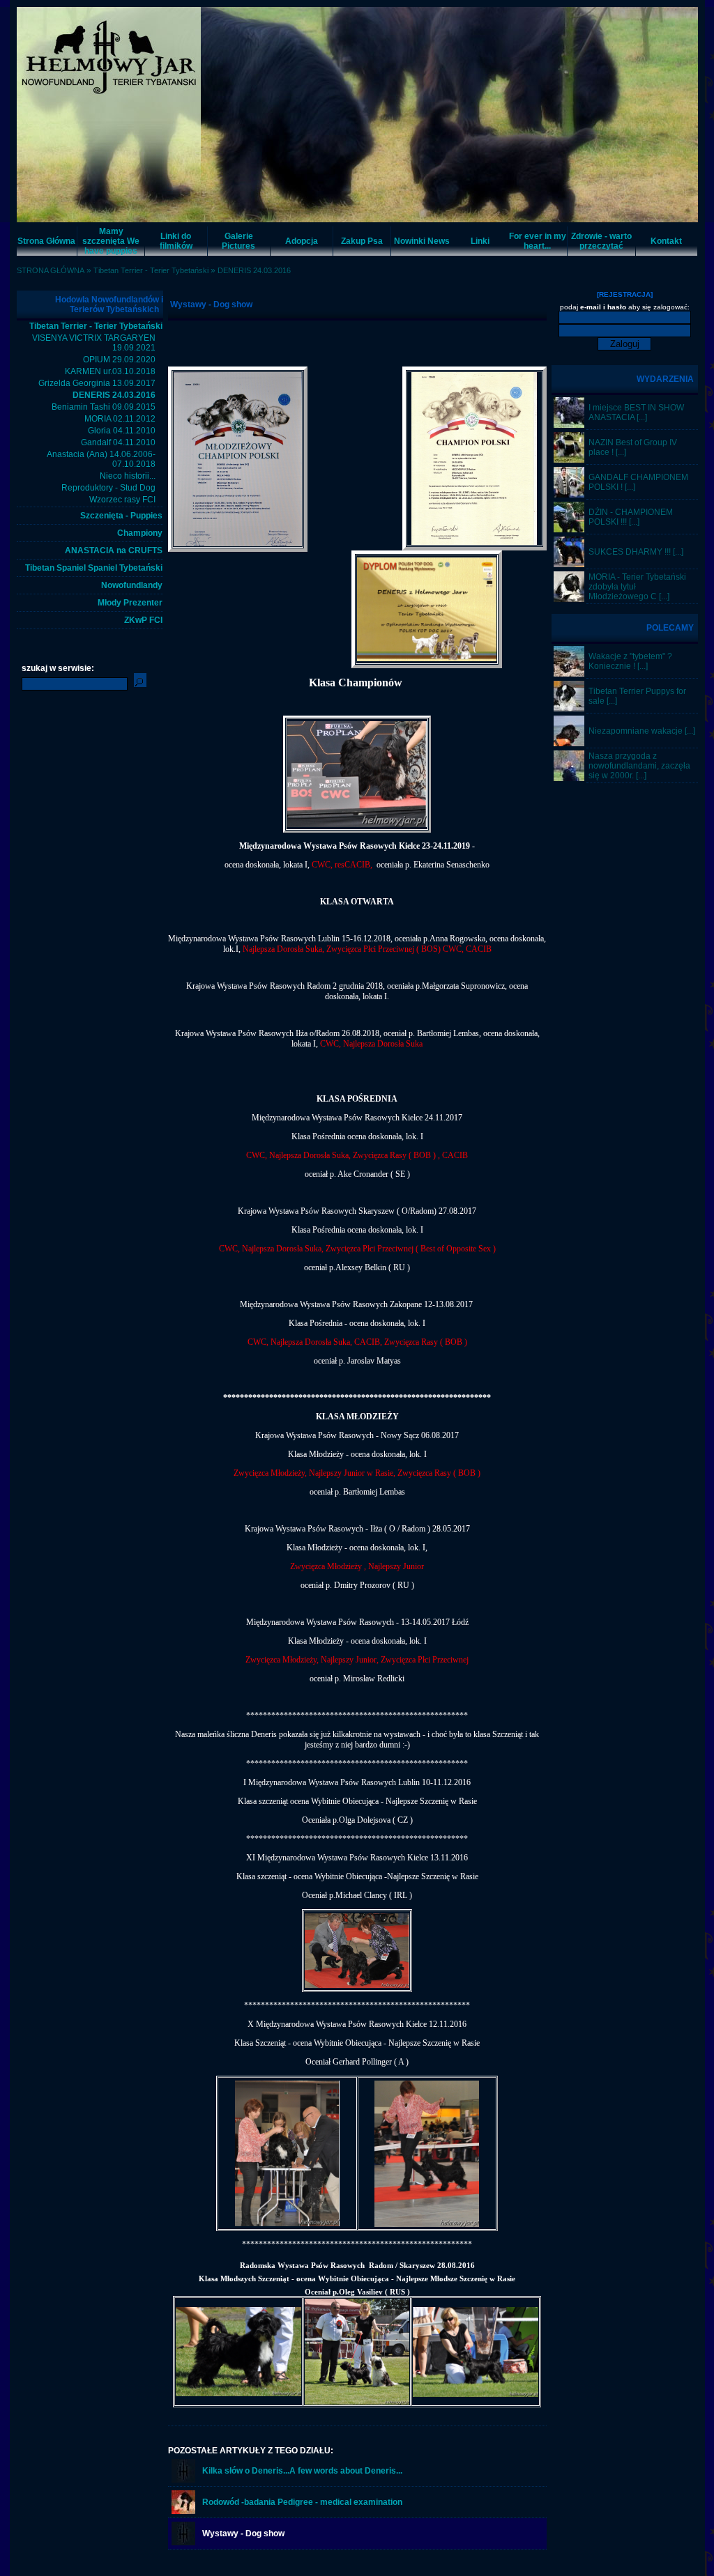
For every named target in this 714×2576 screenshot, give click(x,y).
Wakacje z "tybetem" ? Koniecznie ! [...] (630, 661)
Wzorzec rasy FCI (122, 500)
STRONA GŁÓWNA (51, 270)
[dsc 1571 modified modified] (569, 564)
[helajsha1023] (569, 743)
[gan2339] (569, 495)
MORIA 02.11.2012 (120, 419)
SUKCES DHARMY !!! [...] (636, 552)
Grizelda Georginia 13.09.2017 (97, 383)
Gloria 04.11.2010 (122, 431)
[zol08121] (569, 709)
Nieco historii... (128, 476)
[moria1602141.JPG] (569, 599)
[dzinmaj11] (569, 530)
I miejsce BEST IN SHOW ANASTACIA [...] (636, 412)
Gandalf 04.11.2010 (118, 442)
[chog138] (569, 674)
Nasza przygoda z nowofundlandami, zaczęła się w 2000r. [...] (639, 766)
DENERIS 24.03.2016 (254, 270)
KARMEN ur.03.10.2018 (110, 371)
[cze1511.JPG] (183, 2511)
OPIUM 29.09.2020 (119, 360)
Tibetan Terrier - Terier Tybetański (151, 270)
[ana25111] (569, 425)
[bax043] (569, 778)
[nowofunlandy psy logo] (183, 2480)
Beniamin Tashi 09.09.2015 (104, 407)
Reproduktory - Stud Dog (108, 488)
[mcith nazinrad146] (569, 460)
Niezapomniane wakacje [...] (642, 731)
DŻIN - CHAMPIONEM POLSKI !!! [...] (631, 517)
